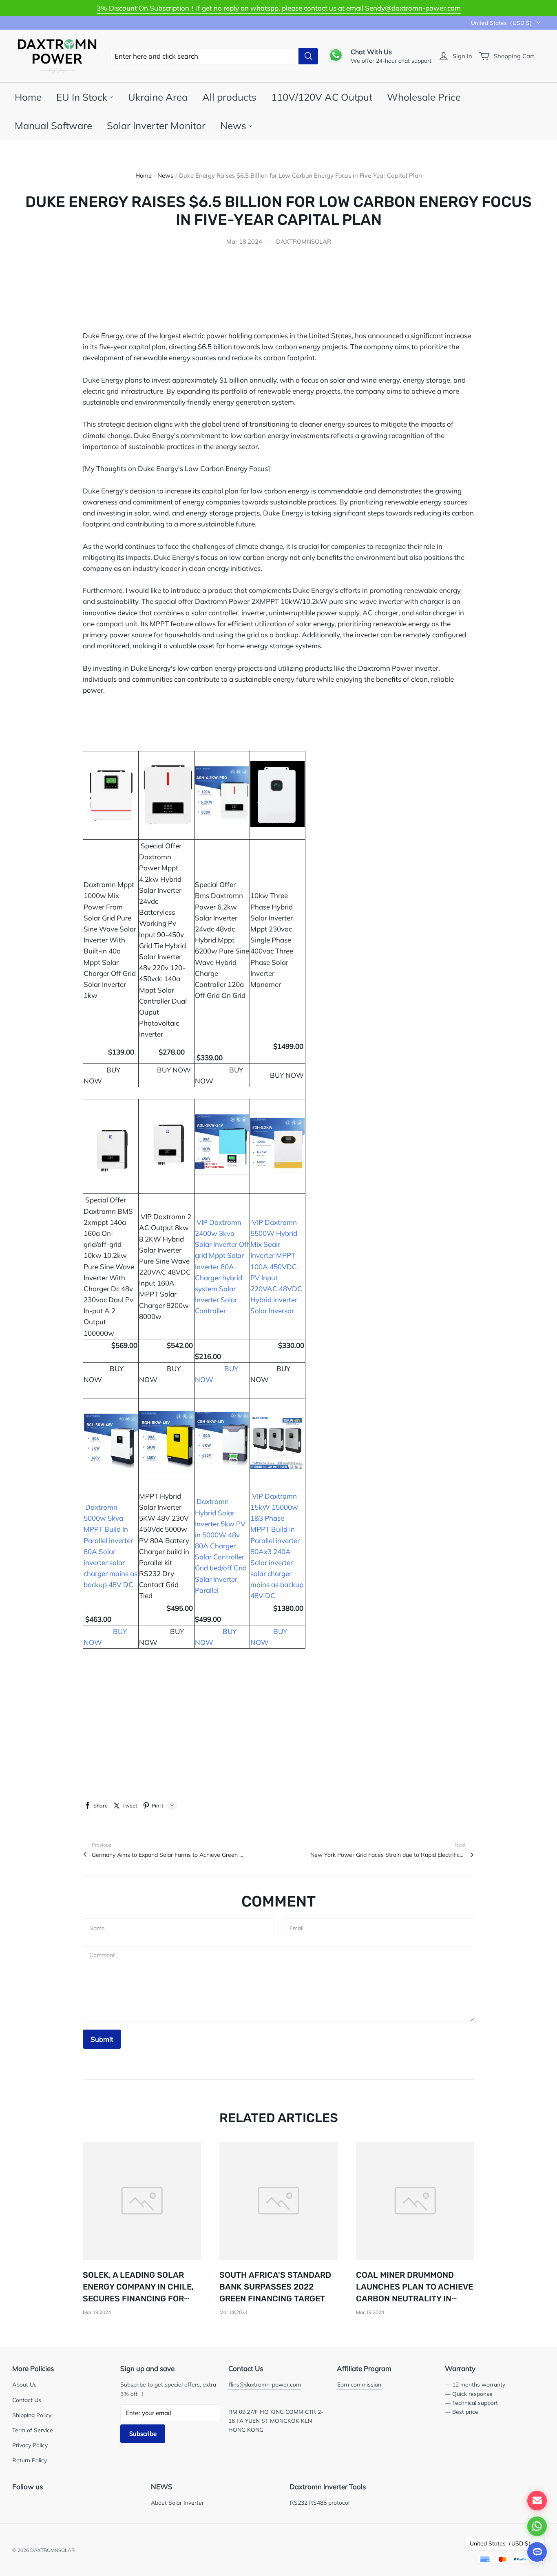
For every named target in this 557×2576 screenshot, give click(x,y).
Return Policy (30, 2460)
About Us (24, 2384)
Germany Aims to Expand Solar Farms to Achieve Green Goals (169, 1855)
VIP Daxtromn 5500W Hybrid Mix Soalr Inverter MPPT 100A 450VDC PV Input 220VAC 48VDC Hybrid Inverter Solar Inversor (276, 1267)
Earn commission (359, 2384)
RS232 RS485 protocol (320, 2502)
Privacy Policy (30, 2445)
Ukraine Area (158, 97)
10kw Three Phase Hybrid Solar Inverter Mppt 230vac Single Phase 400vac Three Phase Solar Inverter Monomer (272, 940)
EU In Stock (82, 97)
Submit (102, 2039)
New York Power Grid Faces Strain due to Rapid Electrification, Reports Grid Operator (388, 1855)
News (233, 125)
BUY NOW (287, 1075)
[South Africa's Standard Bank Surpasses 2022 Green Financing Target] (278, 2201)
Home (28, 97)
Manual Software (53, 125)
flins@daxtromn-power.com (265, 2384)
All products (229, 97)
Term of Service (33, 2430)
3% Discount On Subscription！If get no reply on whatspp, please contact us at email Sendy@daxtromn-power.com (279, 8)
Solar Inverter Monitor (156, 125)
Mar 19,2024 (97, 2312)
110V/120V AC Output (322, 97)
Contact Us (27, 2400)
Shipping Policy (32, 2415)
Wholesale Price (424, 97)
